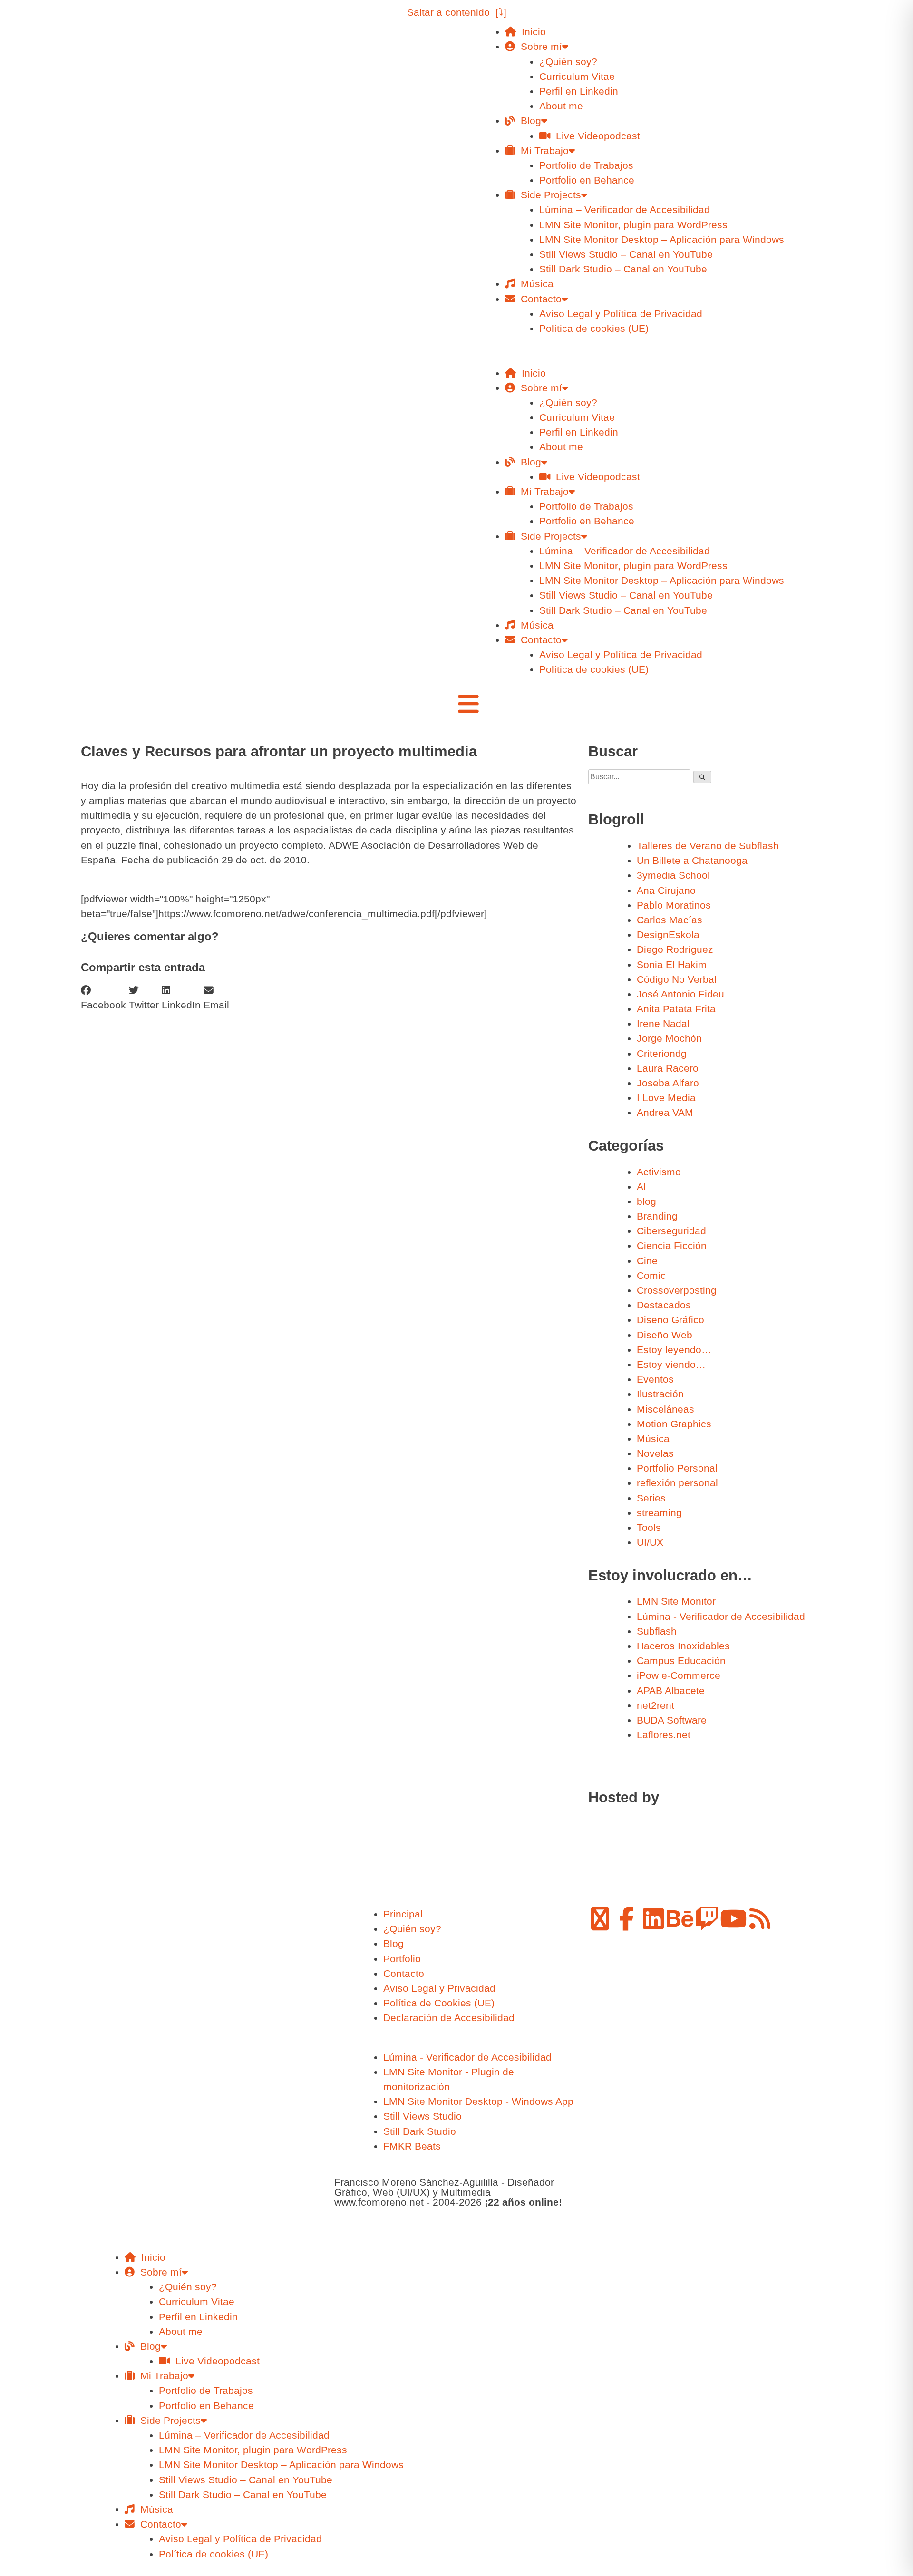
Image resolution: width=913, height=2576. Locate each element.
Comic (651, 1275)
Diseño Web (665, 1335)
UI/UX (650, 1542)
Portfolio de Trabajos (586, 165)
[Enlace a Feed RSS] (760, 1918)
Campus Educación (681, 1661)
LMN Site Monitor (676, 1601)
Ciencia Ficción (672, 1245)
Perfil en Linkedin (579, 91)
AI (641, 1186)
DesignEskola (668, 935)
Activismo (659, 1172)
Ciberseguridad (671, 1231)
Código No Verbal (677, 979)
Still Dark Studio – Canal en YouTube (623, 269)
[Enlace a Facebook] (627, 1918)
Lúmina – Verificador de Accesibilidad (625, 209)
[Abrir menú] (468, 704)
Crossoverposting (677, 1290)
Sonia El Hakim (672, 964)
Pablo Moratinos (674, 905)
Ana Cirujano (666, 890)
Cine (647, 1261)
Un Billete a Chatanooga (692, 860)
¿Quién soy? (568, 62)
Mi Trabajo (542, 150)
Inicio (531, 32)
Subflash (657, 1631)
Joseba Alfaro (668, 1083)
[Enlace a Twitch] (707, 1918)
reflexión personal (677, 1483)
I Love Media (666, 1098)
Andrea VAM (665, 1112)
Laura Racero (668, 1068)
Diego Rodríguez (675, 949)
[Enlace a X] (600, 1918)
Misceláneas (665, 1409)
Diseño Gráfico (670, 1320)
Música (534, 284)
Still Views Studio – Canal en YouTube (626, 254)
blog (646, 1201)
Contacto (538, 299)
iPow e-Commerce (679, 1675)
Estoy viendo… (671, 1364)
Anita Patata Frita (676, 1009)
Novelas (655, 1453)
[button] (647, 358)
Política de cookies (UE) (594, 328)
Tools (649, 1527)
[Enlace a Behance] (680, 1918)
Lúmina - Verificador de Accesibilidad (721, 1616)
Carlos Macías (670, 920)
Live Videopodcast (595, 136)
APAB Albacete (671, 1690)
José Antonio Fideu (680, 994)
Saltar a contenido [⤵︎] (457, 12)
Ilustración (660, 1394)
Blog (528, 121)
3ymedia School (673, 875)
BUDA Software (672, 1720)
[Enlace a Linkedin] (653, 1918)
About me (561, 106)
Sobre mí (539, 46)
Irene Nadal (663, 1023)
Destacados (664, 1305)
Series (651, 1498)
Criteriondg (662, 1053)
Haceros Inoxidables (683, 1646)
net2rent (656, 1705)
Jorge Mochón (669, 1038)
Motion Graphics (674, 1424)
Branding (657, 1216)
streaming (659, 1513)
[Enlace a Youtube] (733, 1918)
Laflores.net (664, 1735)
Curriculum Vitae (577, 76)
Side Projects (548, 195)
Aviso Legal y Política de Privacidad (621, 314)
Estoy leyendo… (674, 1350)
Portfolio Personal (677, 1468)
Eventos (655, 1379)
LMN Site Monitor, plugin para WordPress (633, 225)
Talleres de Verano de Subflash (708, 846)
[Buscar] (702, 777)
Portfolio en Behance (587, 180)
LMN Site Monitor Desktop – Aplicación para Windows (662, 239)
